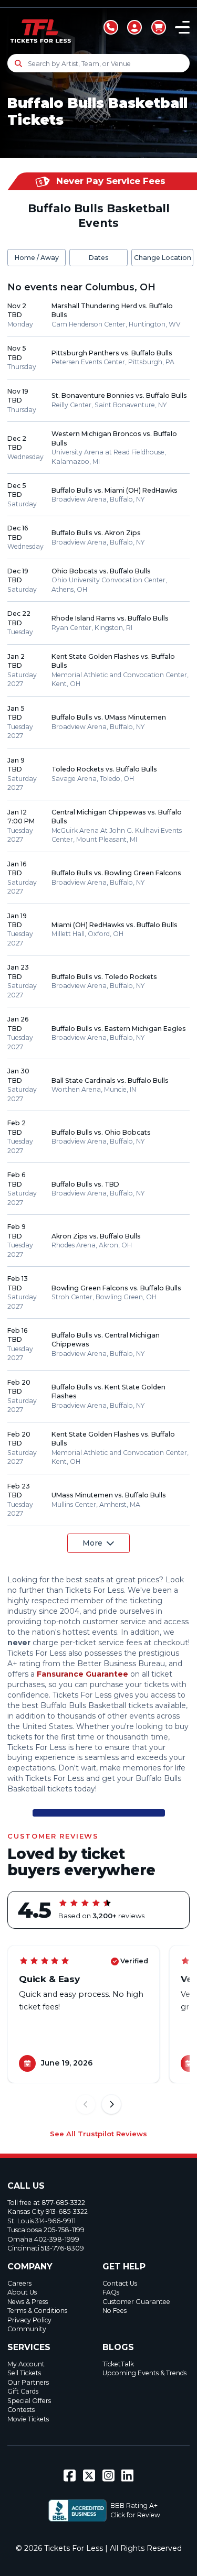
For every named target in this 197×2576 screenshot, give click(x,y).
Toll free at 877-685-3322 (46, 2203)
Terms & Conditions (37, 2311)
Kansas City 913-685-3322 (48, 2211)
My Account (26, 2364)
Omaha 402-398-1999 (43, 2239)
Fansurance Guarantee (82, 1674)
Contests (21, 2410)
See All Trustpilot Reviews (98, 2134)
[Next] (112, 2105)
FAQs (111, 2292)
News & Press (28, 2302)
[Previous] (86, 2105)
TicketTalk (118, 2364)
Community (27, 2329)
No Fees (115, 2311)
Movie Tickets (28, 2419)
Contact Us (120, 2283)
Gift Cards (23, 2391)
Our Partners (28, 2382)
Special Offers (29, 2401)
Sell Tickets (24, 2373)
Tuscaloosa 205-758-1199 (46, 2230)
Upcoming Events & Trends (144, 2373)
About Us (22, 2292)
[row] (98, 315)
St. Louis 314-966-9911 (42, 2221)
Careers (19, 2283)
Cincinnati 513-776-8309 (46, 2248)
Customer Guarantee (136, 2302)
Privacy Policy (29, 2320)
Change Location (163, 258)
